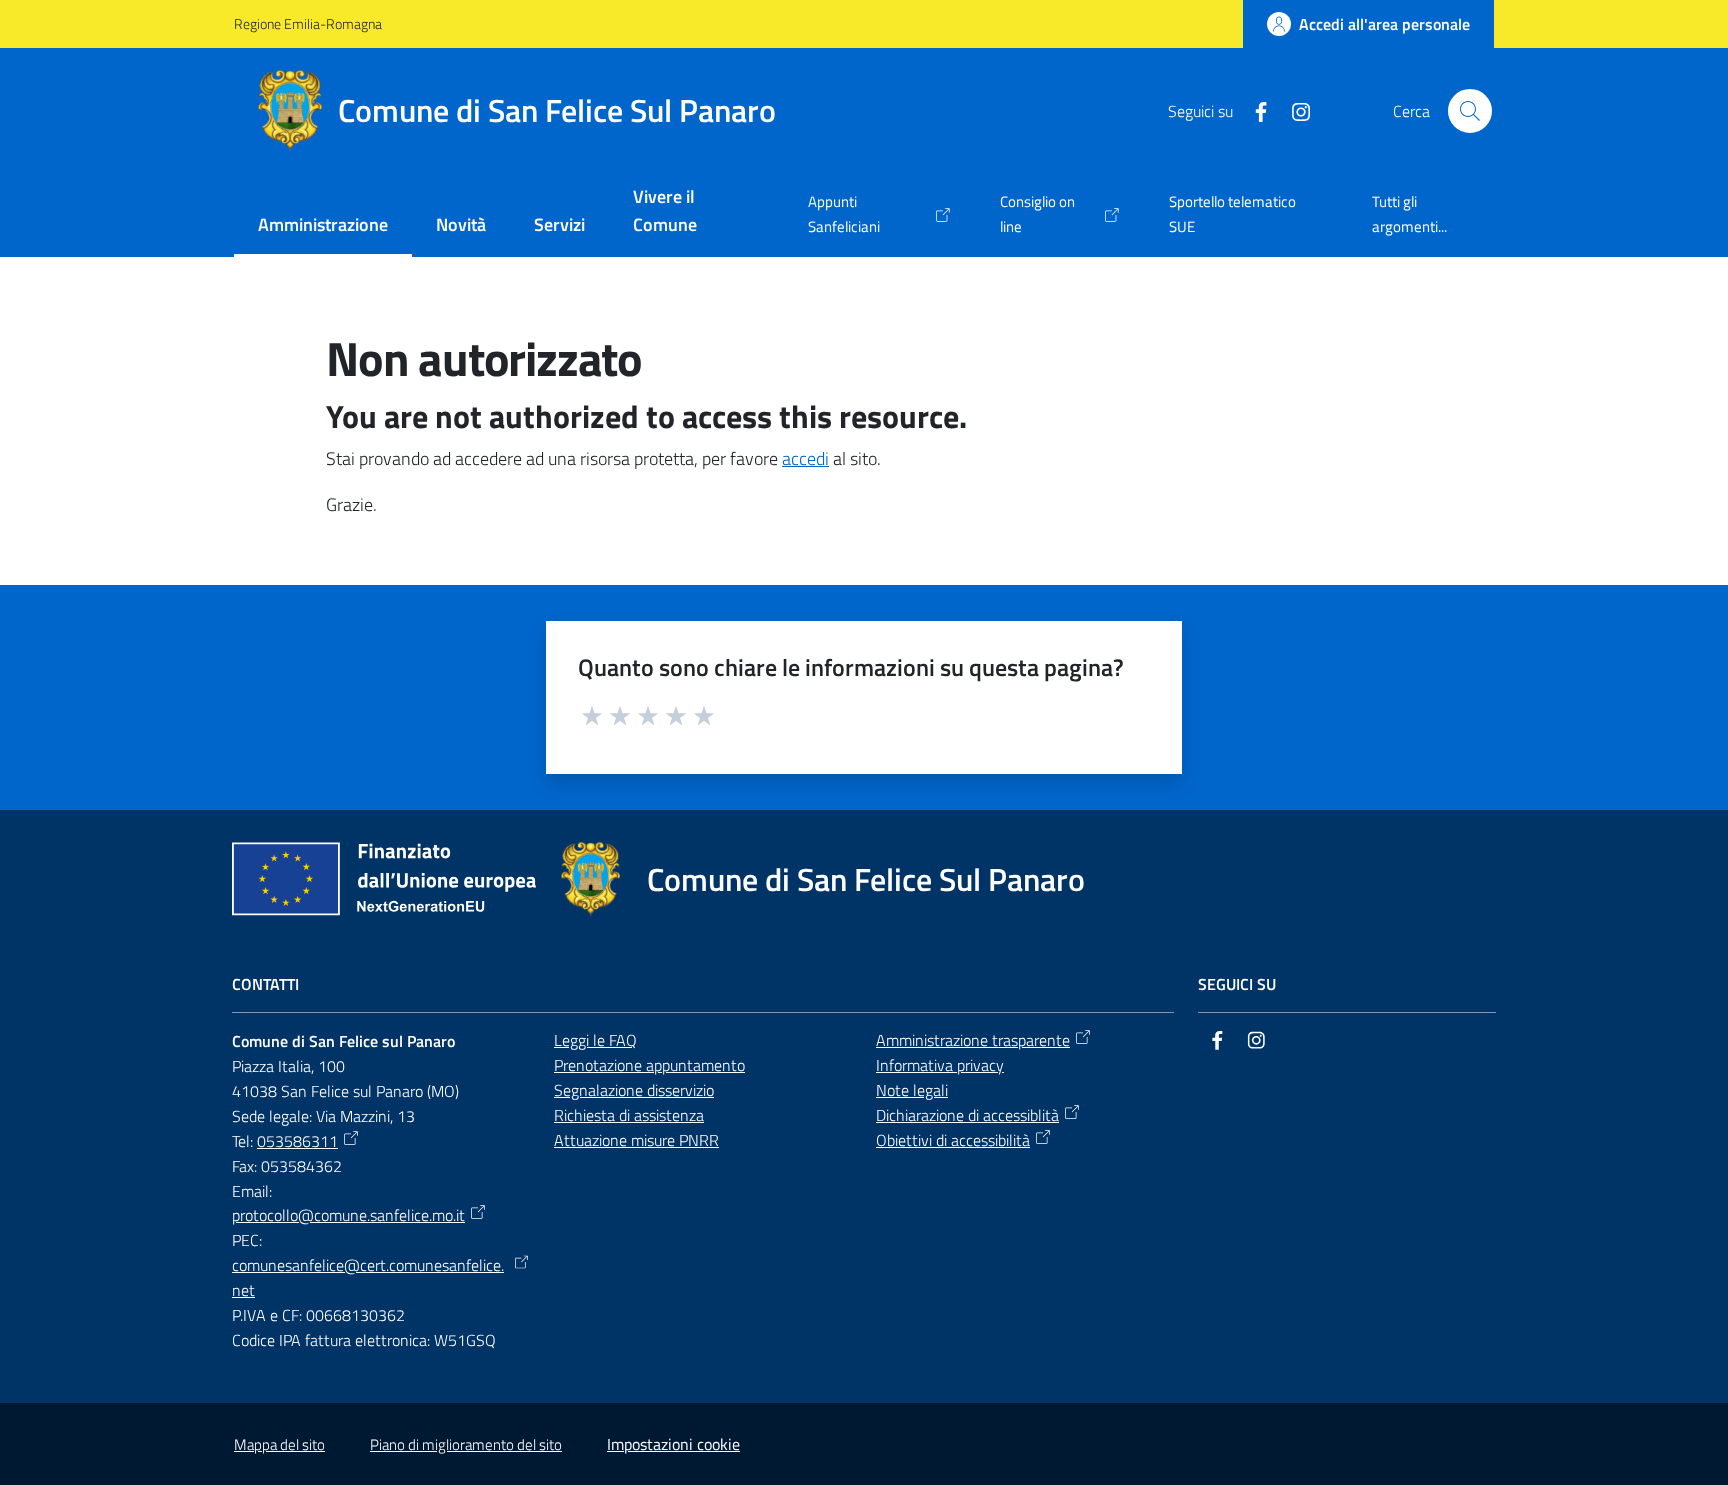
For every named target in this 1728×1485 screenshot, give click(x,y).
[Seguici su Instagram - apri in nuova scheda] (1293, 110)
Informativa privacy (940, 1065)
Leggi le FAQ (595, 1040)
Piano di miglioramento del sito (466, 1444)
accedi (805, 458)
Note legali (912, 1090)
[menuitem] (323, 226)
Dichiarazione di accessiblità (967, 1115)
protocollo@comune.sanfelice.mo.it (348, 1215)
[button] (1470, 111)
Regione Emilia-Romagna (308, 23)
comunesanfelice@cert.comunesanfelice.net (368, 1277)
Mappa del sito (279, 1444)
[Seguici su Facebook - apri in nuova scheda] (1253, 110)
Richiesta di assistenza (629, 1115)
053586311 (297, 1141)
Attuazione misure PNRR (636, 1140)
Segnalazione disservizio (634, 1090)
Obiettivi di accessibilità (953, 1140)
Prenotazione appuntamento (649, 1065)
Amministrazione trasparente (973, 1040)
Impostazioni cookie (673, 1444)
